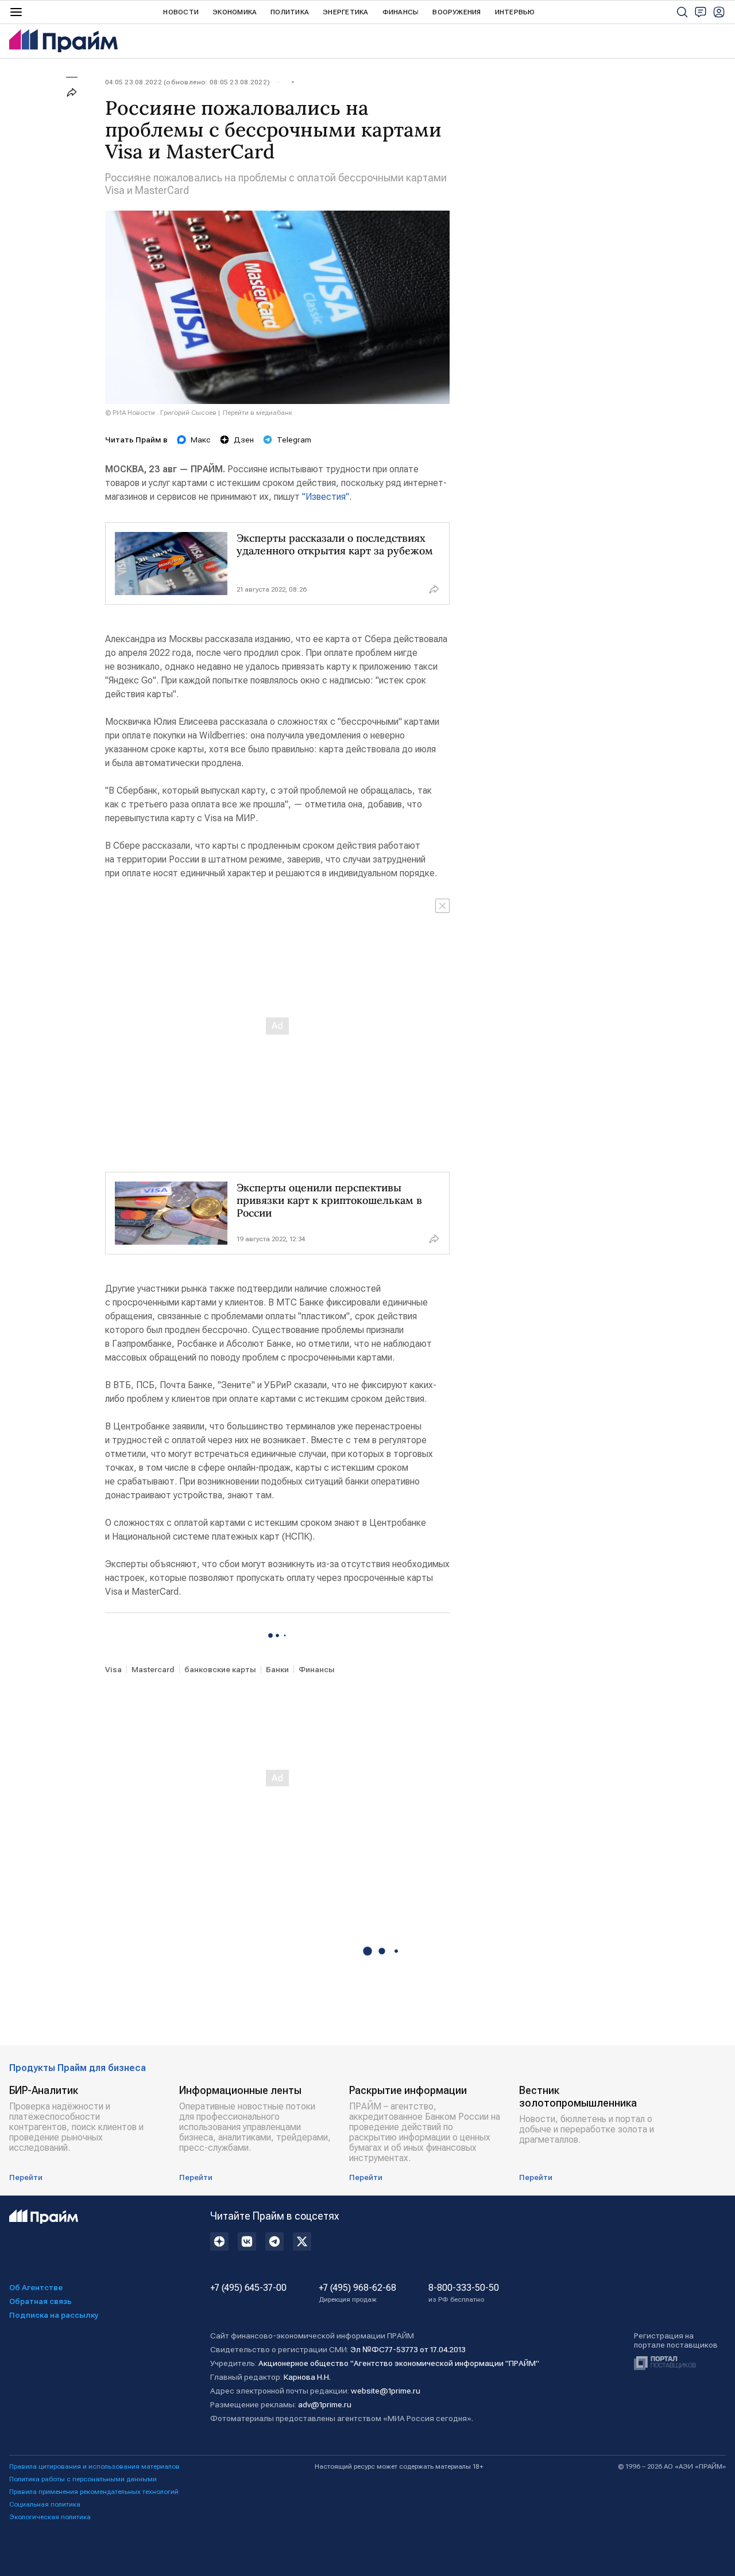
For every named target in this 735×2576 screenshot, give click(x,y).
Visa (113, 1669)
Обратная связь (40, 2301)
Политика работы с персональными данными (83, 2479)
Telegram (294, 440)
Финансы (401, 12)
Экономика (235, 12)
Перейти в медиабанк (258, 413)
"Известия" (326, 497)
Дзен (244, 440)
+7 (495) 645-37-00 (248, 2288)
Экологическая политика (50, 2517)
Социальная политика (45, 2504)
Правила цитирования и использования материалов (94, 2466)
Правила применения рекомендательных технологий (94, 2492)
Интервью (515, 12)
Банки (277, 1669)
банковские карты (220, 1669)
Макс (201, 440)
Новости (181, 12)
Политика (290, 12)
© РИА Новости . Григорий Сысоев (161, 413)
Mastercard (153, 1669)
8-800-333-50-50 (464, 2293)
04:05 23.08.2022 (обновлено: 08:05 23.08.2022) (187, 82)
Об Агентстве (36, 2287)
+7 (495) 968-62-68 (357, 2293)
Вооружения (457, 12)
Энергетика (345, 12)
